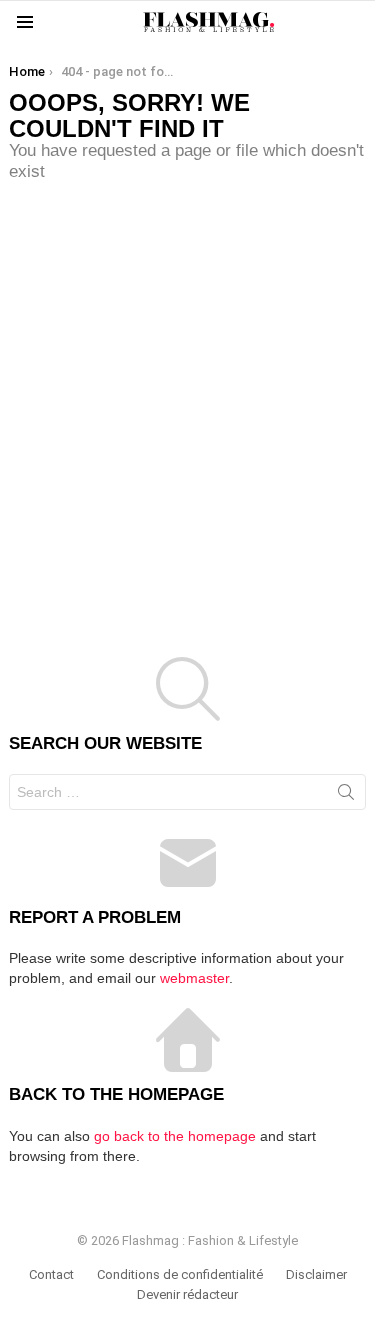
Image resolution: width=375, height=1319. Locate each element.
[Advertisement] (187, 399)
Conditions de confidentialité (180, 1274)
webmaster (194, 978)
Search (346, 796)
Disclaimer (316, 1274)
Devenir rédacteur (187, 1294)
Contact (51, 1274)
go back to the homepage (175, 1136)
